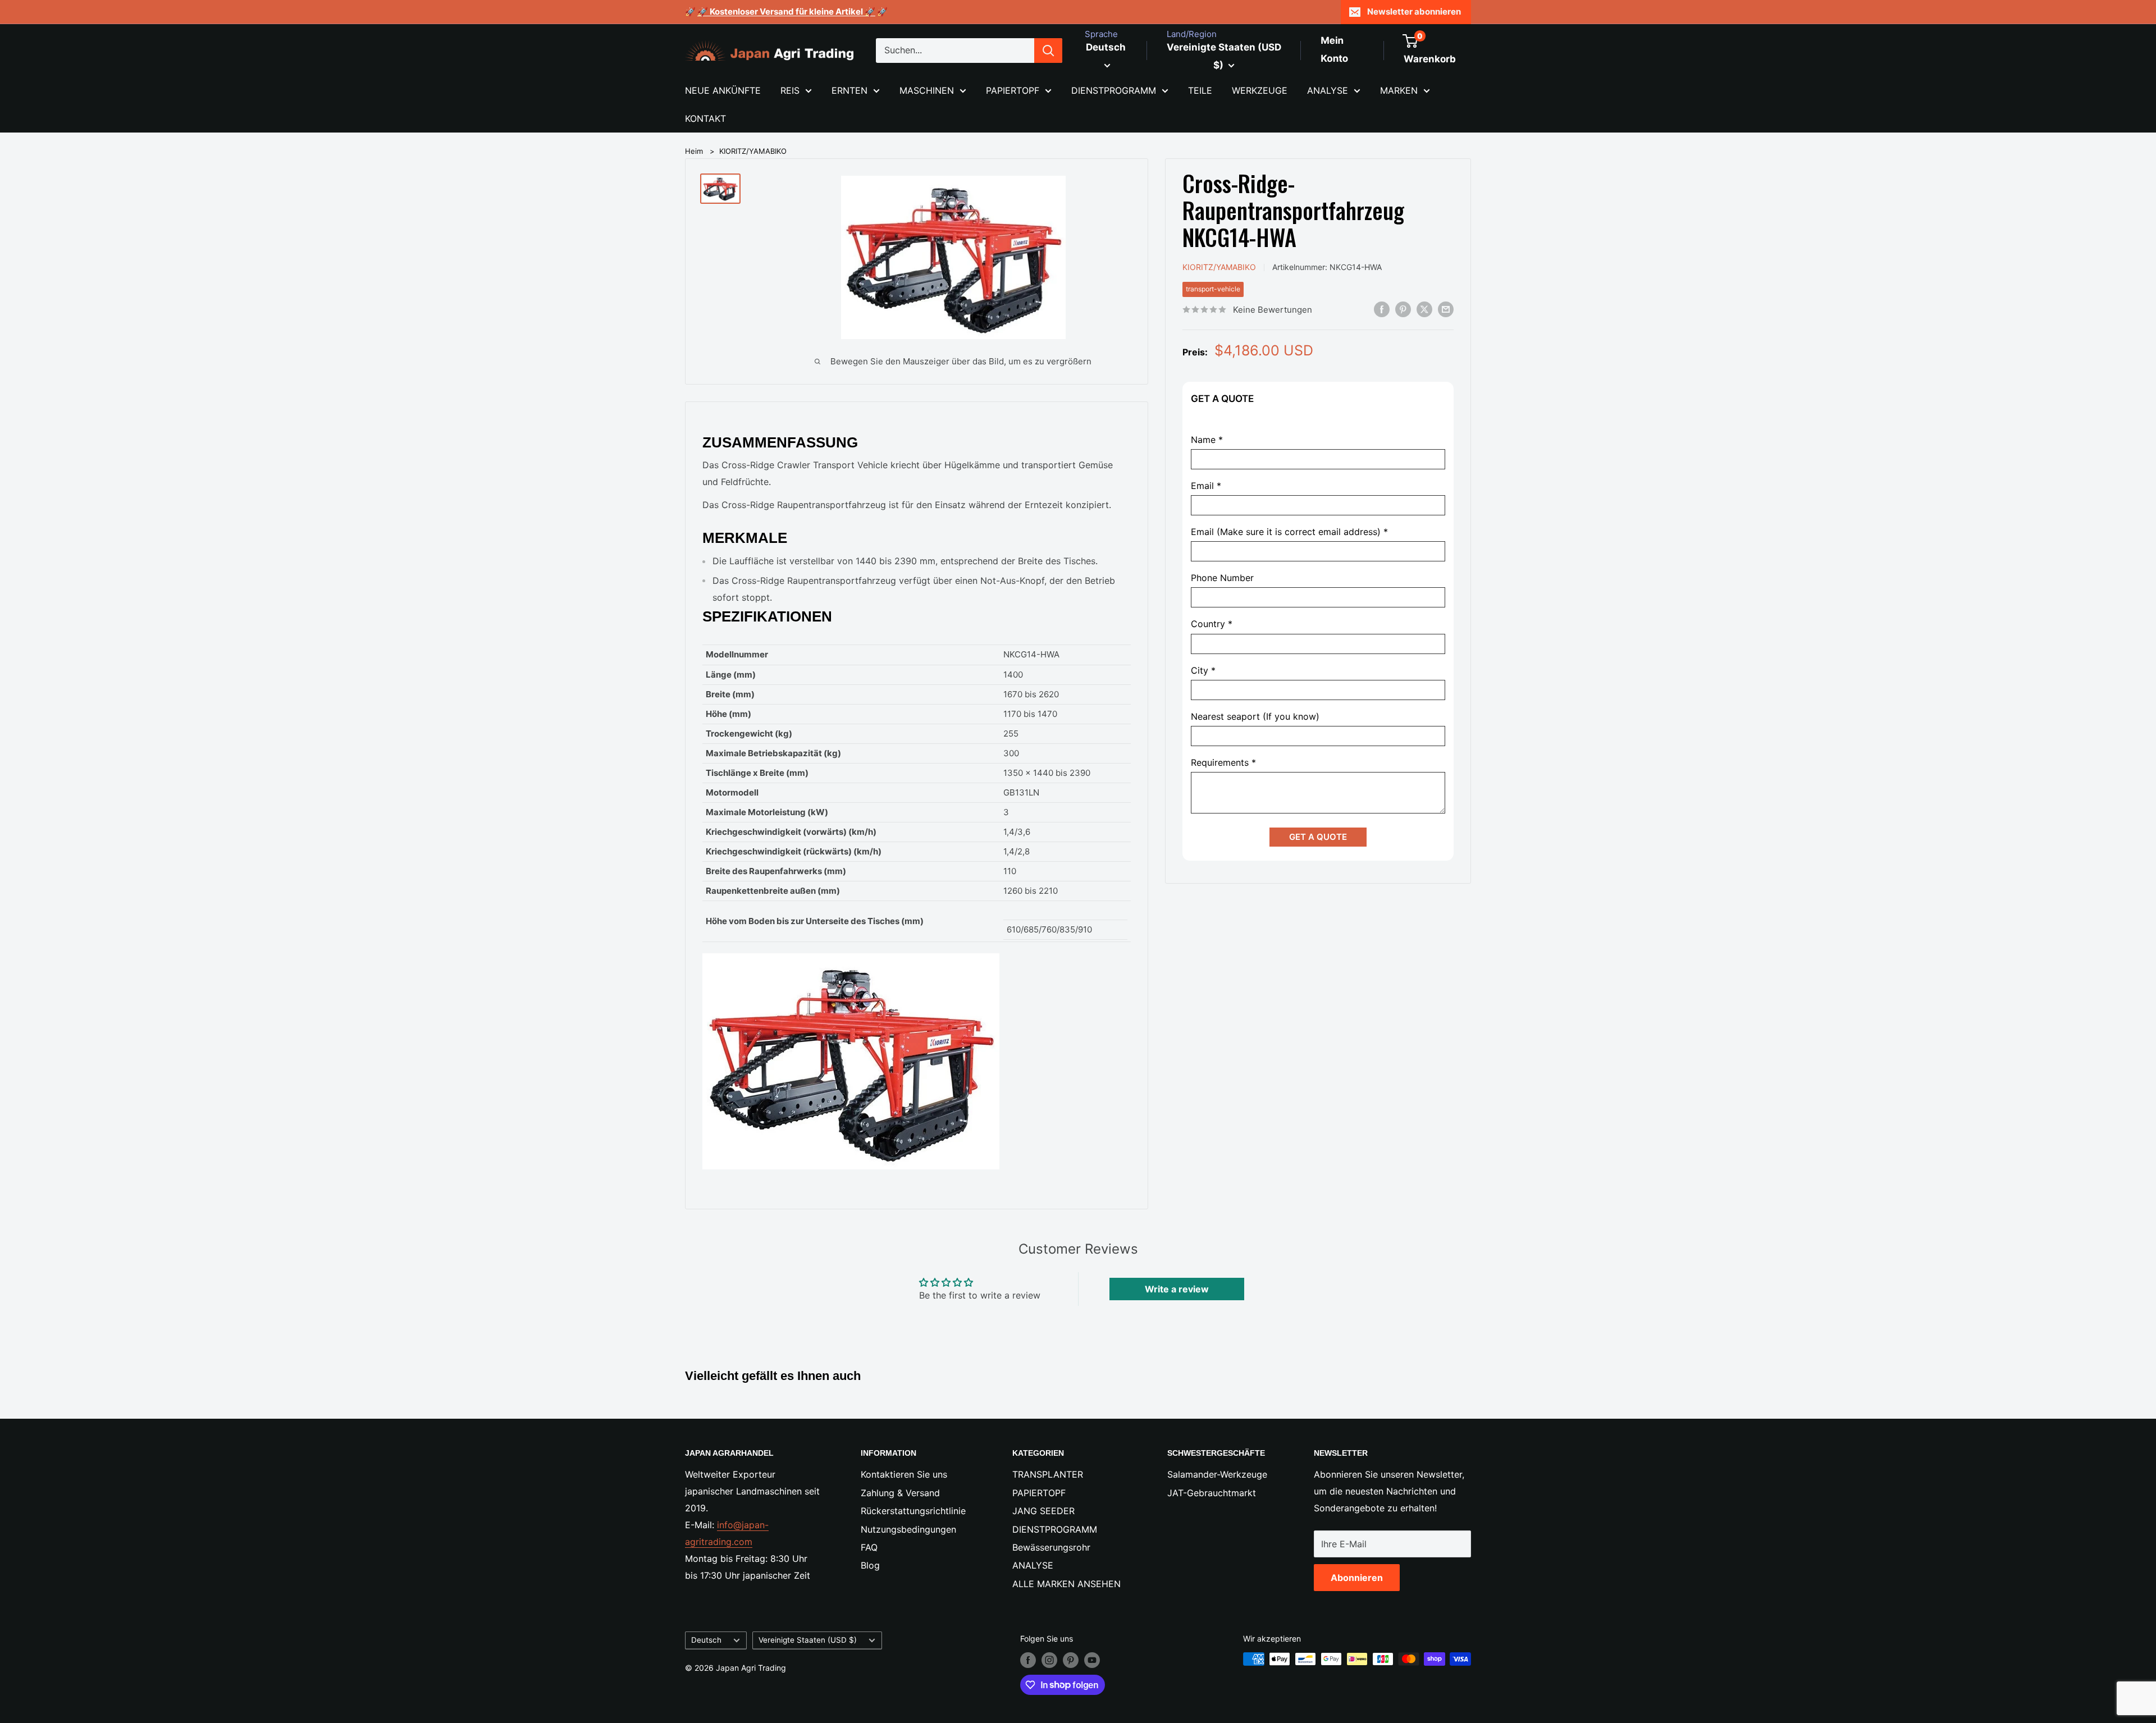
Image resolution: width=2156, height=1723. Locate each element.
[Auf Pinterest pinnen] (1403, 309)
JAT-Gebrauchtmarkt (1212, 1493)
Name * (1207, 439)
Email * (1206, 485)
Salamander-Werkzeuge (1217, 1474)
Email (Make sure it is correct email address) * (1289, 532)
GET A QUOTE (1318, 837)
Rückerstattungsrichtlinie (913, 1511)
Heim (694, 151)
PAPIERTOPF (1013, 90)
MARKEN (1399, 90)
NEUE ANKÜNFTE (723, 90)
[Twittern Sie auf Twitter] (1424, 309)
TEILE (1200, 90)
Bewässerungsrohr (1051, 1547)
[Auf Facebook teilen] (1382, 309)
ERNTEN (849, 90)
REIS (790, 90)
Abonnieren (1357, 1578)
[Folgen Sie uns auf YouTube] (1092, 1660)
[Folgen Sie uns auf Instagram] (1049, 1660)
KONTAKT (705, 118)
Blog (870, 1565)
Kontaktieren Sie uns (904, 1474)
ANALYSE (1328, 90)
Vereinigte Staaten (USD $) (808, 1640)
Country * (1212, 624)
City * (1203, 670)
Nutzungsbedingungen (908, 1529)
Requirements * (1223, 763)
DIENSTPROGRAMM (1114, 90)
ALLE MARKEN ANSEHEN (1066, 1584)
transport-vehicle (1213, 289)
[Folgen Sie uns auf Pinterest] (1071, 1660)
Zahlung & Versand (900, 1493)
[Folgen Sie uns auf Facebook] (1028, 1660)
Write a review (1177, 1289)
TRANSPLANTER (1048, 1474)
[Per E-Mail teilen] (1446, 309)
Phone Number (1222, 578)
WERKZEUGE (1260, 90)
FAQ (869, 1547)
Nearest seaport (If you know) (1255, 716)
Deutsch (706, 1640)
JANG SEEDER (1043, 1511)
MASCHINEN (927, 90)
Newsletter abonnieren (1414, 12)
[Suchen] (1048, 51)
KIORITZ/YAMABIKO (753, 151)
